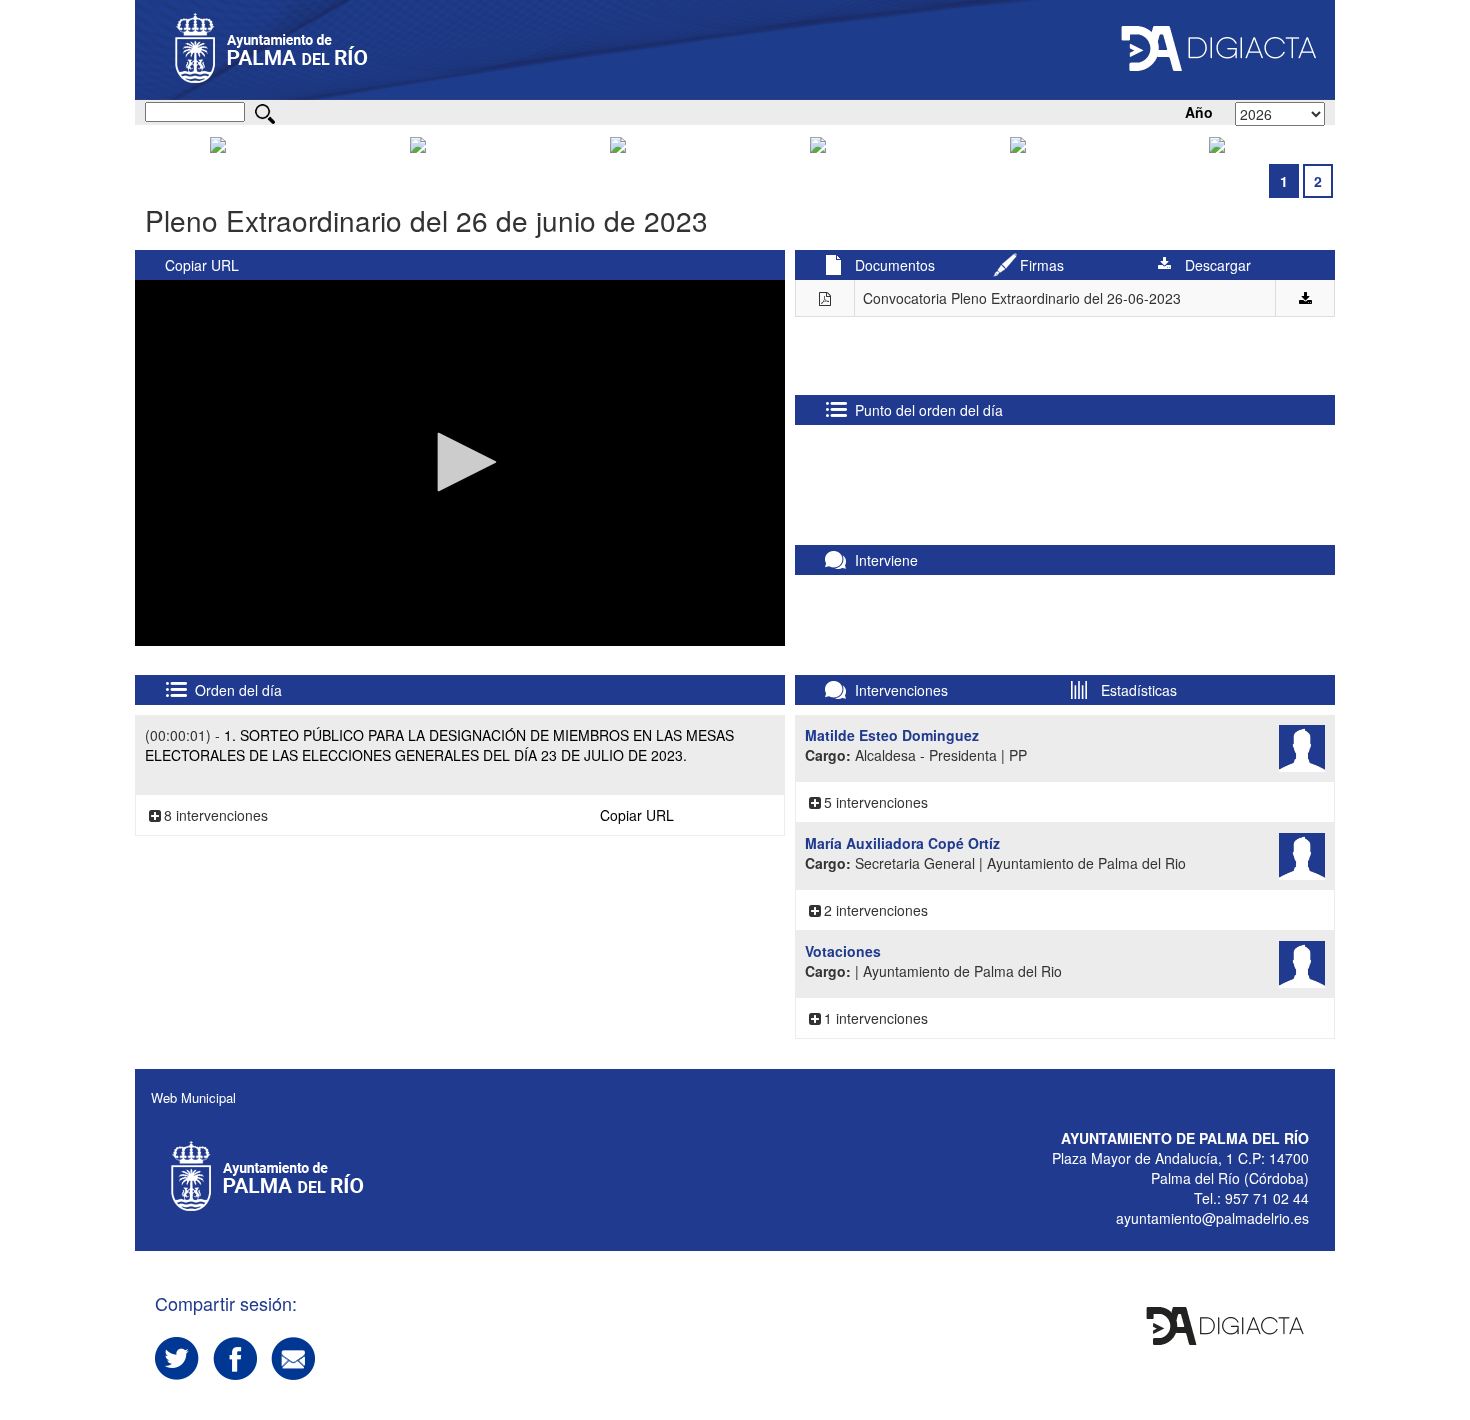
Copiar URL (202, 265)
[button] (460, 462)
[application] (460, 463)
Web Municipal (193, 1097)
